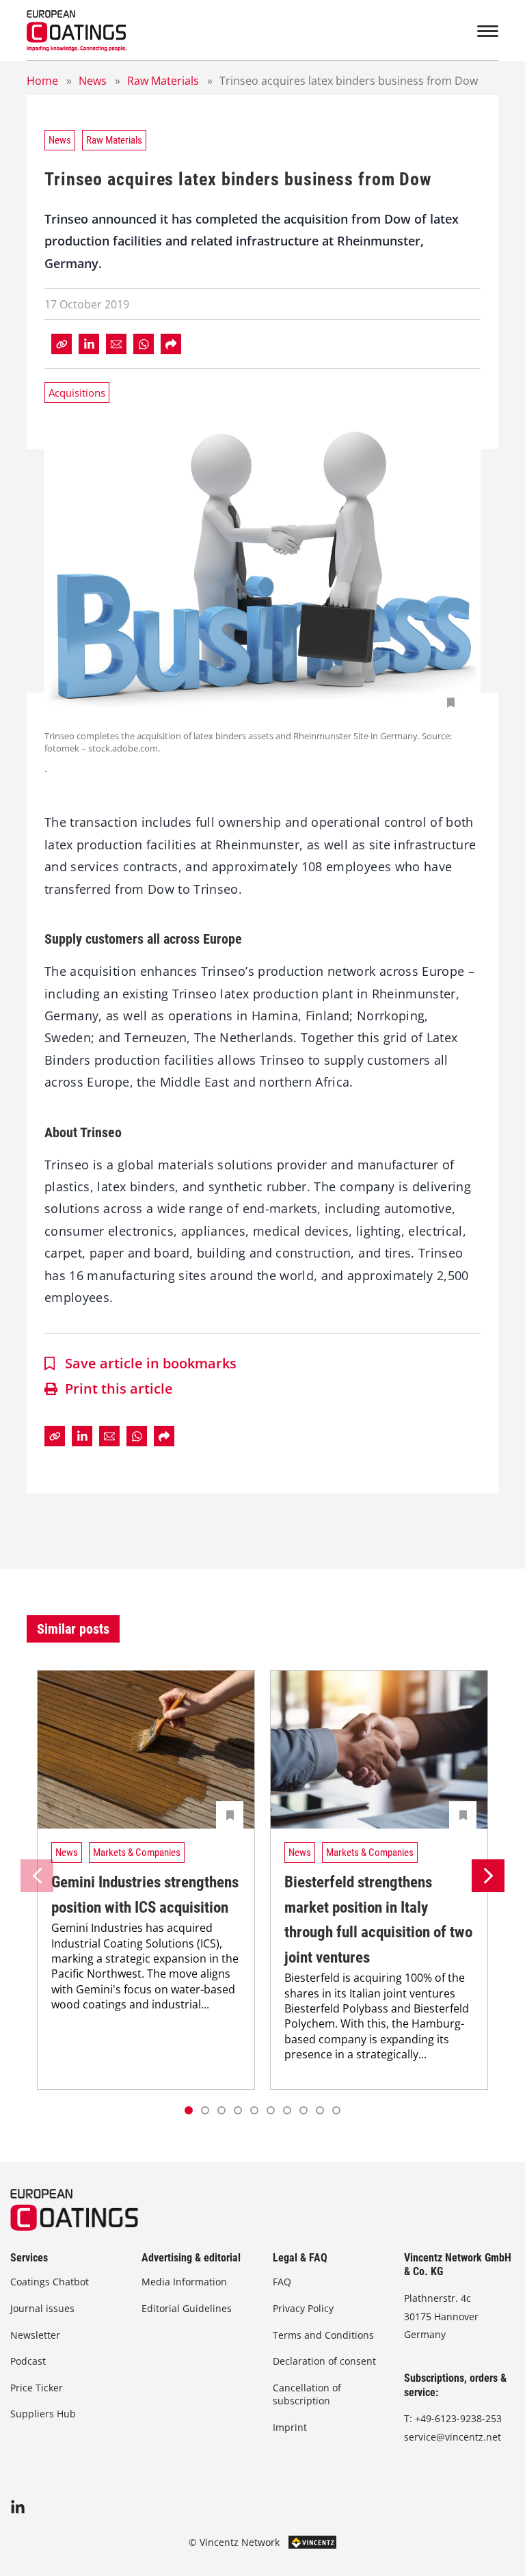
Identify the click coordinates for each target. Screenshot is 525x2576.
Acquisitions (77, 393)
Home (42, 81)
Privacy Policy (303, 2308)
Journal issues (42, 2308)
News (93, 81)
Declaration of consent (324, 2361)
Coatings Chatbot (50, 2282)
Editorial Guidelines (187, 2308)
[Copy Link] (62, 344)
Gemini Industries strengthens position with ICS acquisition (145, 1895)
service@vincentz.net (453, 2437)
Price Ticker (37, 2388)
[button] (205, 2110)
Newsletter (35, 2335)
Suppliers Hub (43, 2414)
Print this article (119, 1389)
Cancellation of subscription (307, 2394)
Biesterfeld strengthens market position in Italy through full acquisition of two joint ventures (378, 1920)
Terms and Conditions (323, 2335)
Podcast (28, 2361)
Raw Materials (163, 81)
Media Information (184, 2282)
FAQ (282, 2282)
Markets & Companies (137, 1853)
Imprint (290, 2427)
